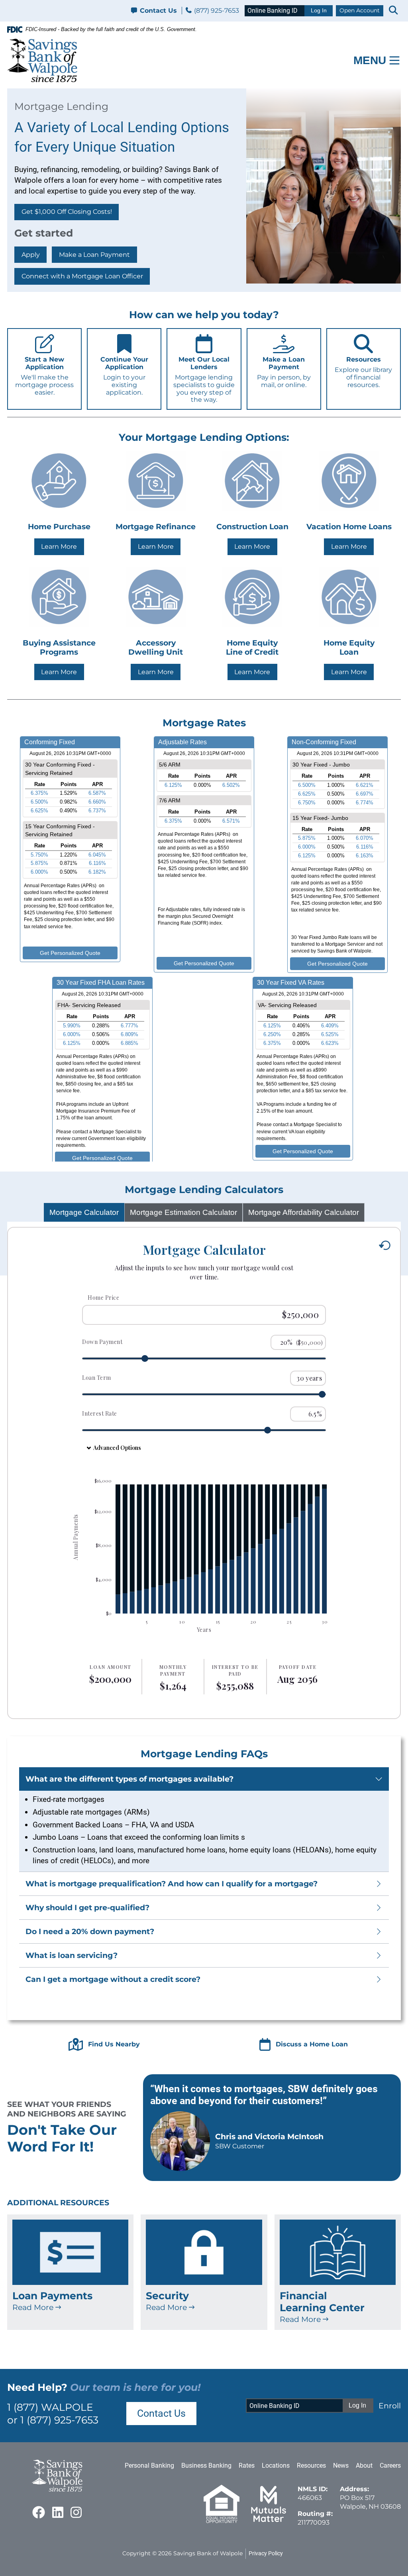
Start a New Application (44, 376)
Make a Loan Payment (94, 255)
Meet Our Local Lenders (204, 379)
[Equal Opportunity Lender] (222, 2521)
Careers (390, 2465)
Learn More (59, 547)
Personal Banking (149, 2465)
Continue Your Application (124, 376)
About (364, 2465)
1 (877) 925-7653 (59, 2420)
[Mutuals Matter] (269, 2521)
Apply (31, 255)
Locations (276, 2465)
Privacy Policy (266, 2553)
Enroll (390, 2406)
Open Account (360, 10)
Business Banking (206, 2465)
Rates (247, 2465)
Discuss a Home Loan (312, 2044)
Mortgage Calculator (84, 1212)
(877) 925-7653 (216, 11)
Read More (34, 2307)
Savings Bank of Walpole (208, 2553)
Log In (319, 11)
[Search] (393, 11)
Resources (363, 372)
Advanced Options (117, 1448)
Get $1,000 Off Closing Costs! (67, 212)
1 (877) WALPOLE (50, 2407)
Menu (370, 60)
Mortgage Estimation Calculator (183, 1212)
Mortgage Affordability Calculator (304, 1212)
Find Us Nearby (114, 2044)
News (341, 2465)
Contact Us (158, 11)
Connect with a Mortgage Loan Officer (82, 276)
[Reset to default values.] (384, 1246)
